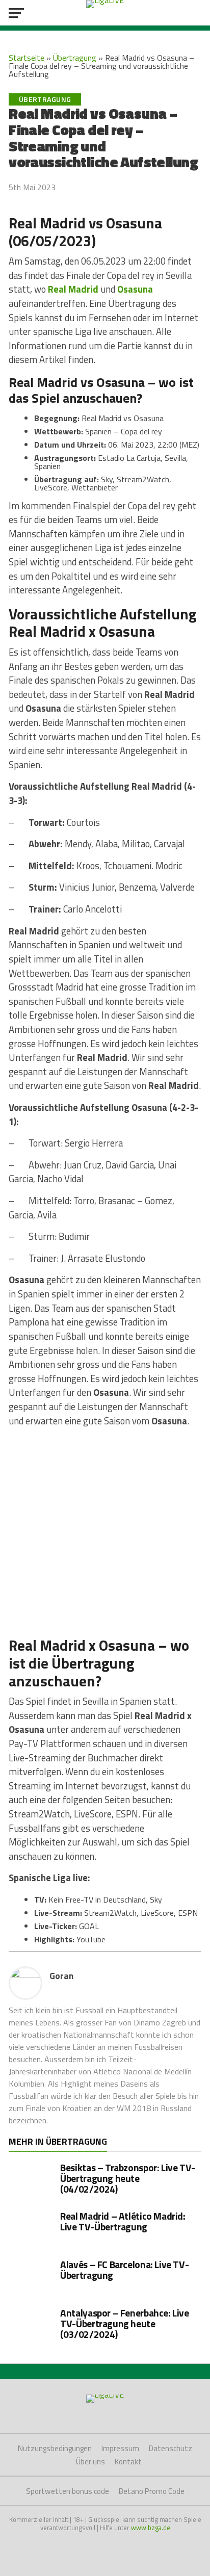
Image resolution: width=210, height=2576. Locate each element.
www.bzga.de (151, 2528)
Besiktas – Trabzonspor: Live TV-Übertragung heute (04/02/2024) (128, 2178)
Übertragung (75, 58)
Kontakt (128, 2462)
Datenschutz (170, 2448)
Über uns (90, 2462)
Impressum (120, 2448)
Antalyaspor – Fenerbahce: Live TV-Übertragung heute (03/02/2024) (124, 2323)
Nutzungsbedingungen (55, 2448)
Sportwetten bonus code (68, 2491)
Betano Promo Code (152, 2491)
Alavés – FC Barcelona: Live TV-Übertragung (124, 2270)
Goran (61, 1976)
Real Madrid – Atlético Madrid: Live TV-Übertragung (123, 2221)
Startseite (27, 58)
